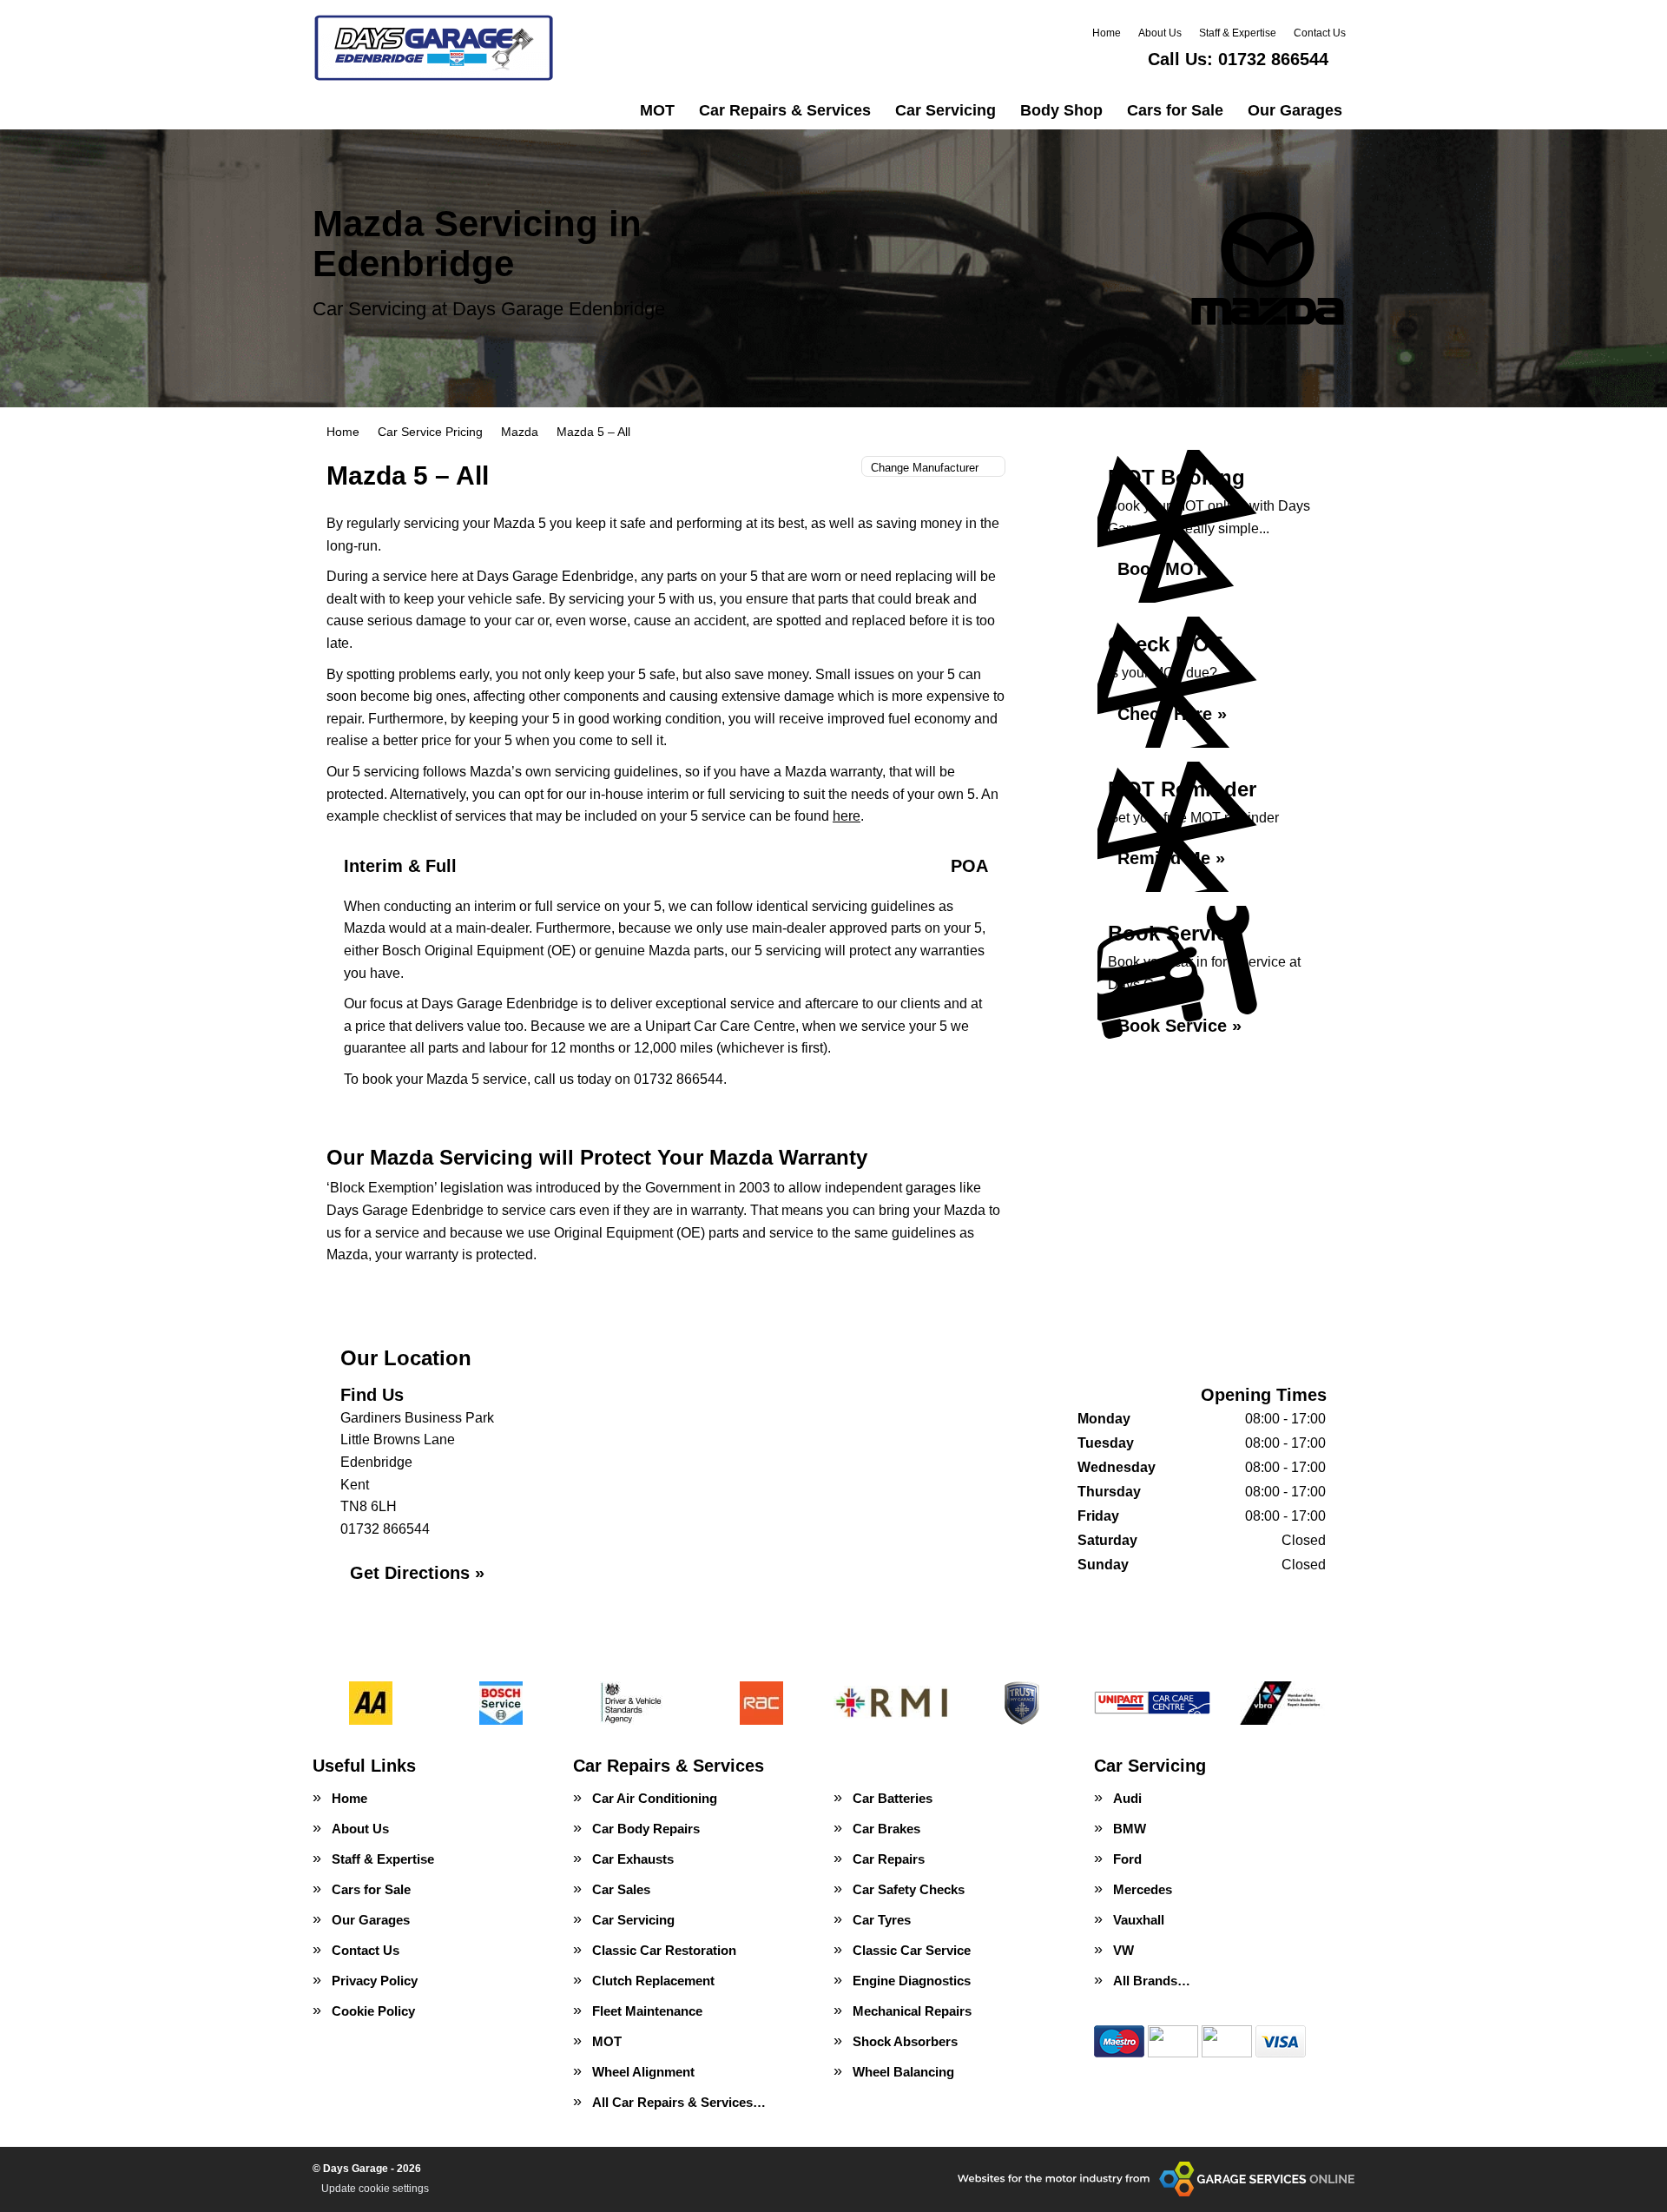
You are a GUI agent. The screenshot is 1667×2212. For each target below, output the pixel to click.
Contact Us (1320, 33)
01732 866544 (1238, 59)
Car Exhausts (633, 1859)
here (847, 816)
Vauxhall (1139, 1920)
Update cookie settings (375, 2189)
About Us (1160, 33)
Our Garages (1295, 110)
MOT (657, 110)
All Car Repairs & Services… (679, 2102)
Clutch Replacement (653, 1981)
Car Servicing (946, 110)
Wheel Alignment (643, 2072)
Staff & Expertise (1238, 33)
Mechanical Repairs (912, 2011)
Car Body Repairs (646, 1829)
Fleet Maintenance (647, 2011)
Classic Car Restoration (664, 1950)
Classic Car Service (912, 1950)
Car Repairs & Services (785, 110)
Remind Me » (1171, 858)
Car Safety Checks (909, 1889)
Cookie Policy (373, 2011)
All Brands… (1152, 1981)
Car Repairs (889, 1859)
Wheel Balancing (903, 2072)
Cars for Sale (1175, 110)
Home (1107, 33)
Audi (1127, 1798)
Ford (1127, 1859)
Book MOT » (1168, 569)
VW (1123, 1950)
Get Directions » (417, 1573)
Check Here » (1172, 714)
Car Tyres (882, 1920)
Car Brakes (886, 1829)
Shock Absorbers (905, 2041)
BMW (1130, 1829)
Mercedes (1143, 1889)
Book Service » (1179, 1026)
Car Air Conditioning (655, 1798)
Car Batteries (893, 1798)
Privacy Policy (375, 1981)
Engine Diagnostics (912, 1981)
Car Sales (621, 1889)
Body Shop (1061, 110)
